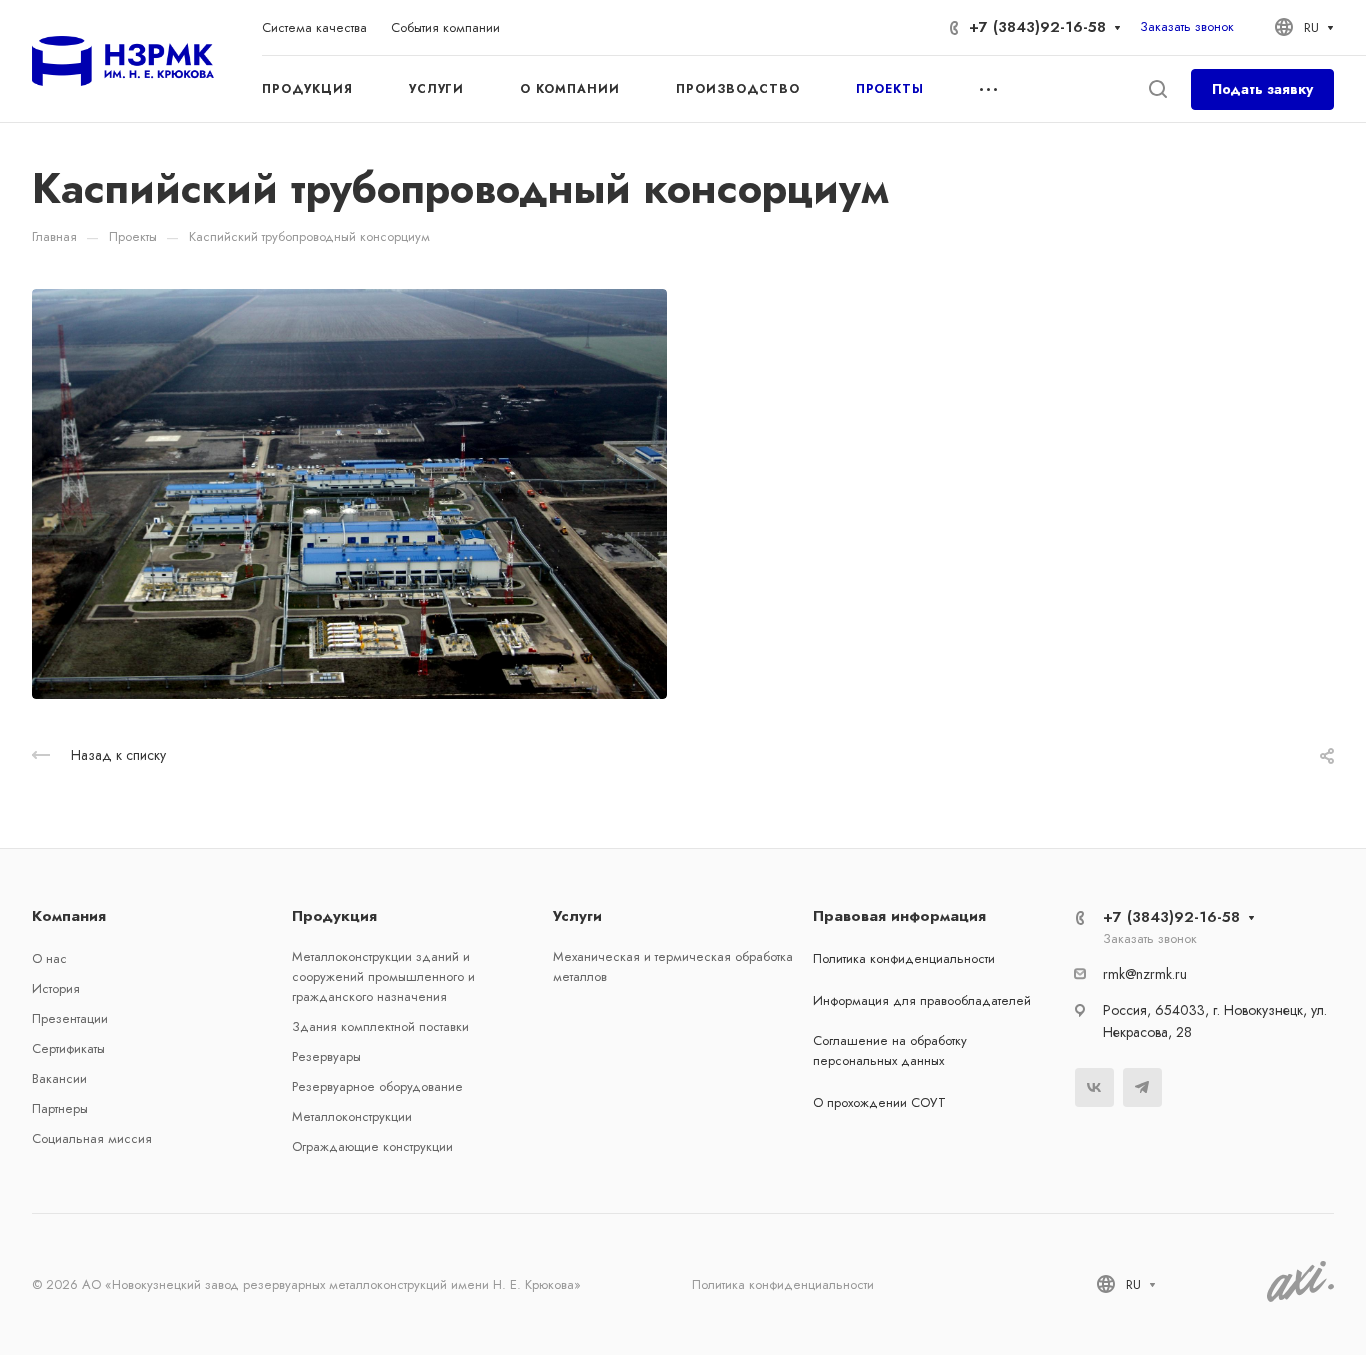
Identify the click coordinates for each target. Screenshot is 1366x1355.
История (56, 988)
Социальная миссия (92, 1138)
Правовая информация (899, 916)
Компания (69, 916)
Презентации (70, 1018)
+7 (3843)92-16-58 (1037, 27)
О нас (49, 958)
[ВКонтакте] (1094, 1087)
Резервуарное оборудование (377, 1086)
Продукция (334, 916)
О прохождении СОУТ (879, 1102)
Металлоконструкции (352, 1116)
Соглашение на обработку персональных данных (890, 1050)
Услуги (577, 916)
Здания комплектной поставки (380, 1026)
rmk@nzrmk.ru (1145, 974)
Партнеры (60, 1108)
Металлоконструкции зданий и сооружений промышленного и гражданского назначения (383, 976)
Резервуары (326, 1056)
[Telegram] (1142, 1087)
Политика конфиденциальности (904, 958)
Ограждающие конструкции (372, 1146)
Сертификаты (68, 1048)
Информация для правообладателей (922, 1000)
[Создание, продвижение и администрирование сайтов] (1300, 1298)
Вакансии (59, 1078)
